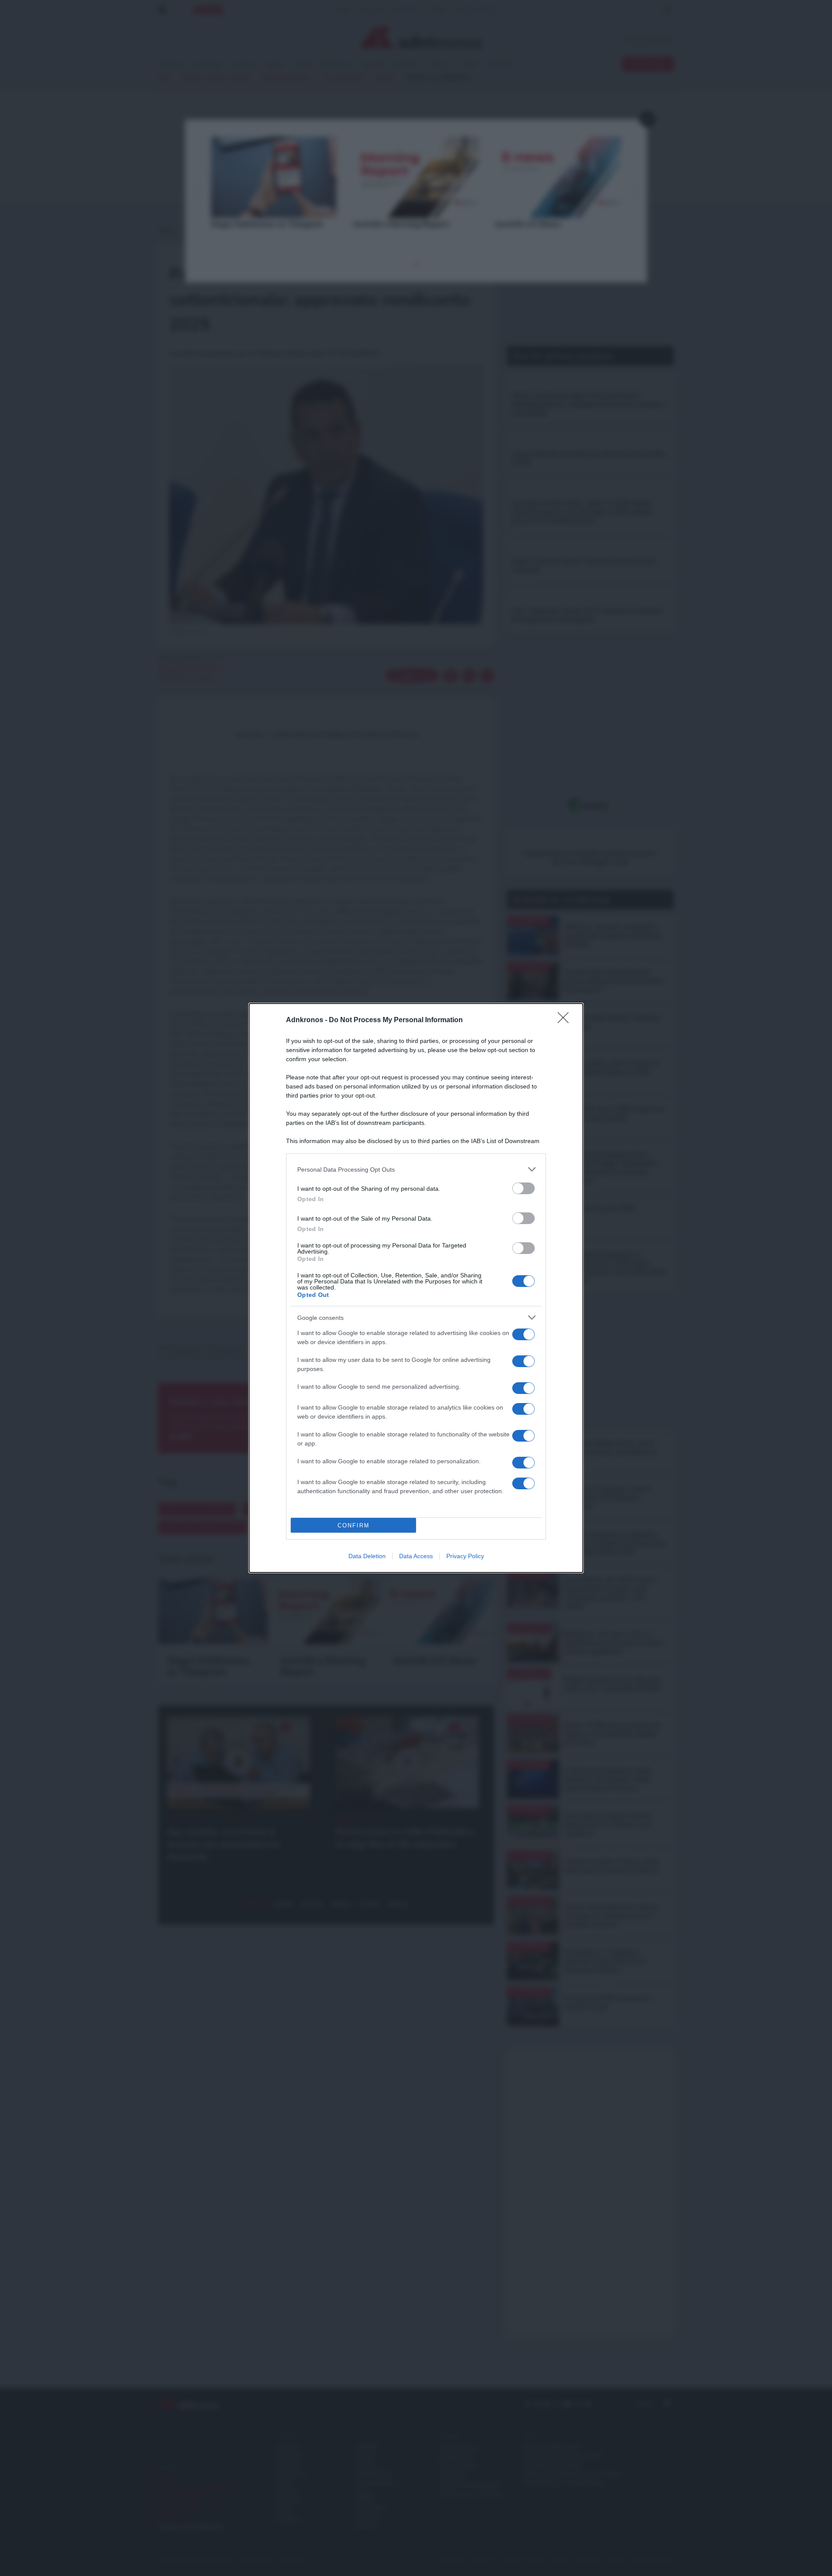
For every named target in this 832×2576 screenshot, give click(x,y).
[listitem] (416, 1169)
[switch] (523, 1188)
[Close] (566, 1020)
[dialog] (416, 1288)
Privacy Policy (465, 1556)
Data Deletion (367, 1556)
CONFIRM (354, 1525)
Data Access (416, 1556)
